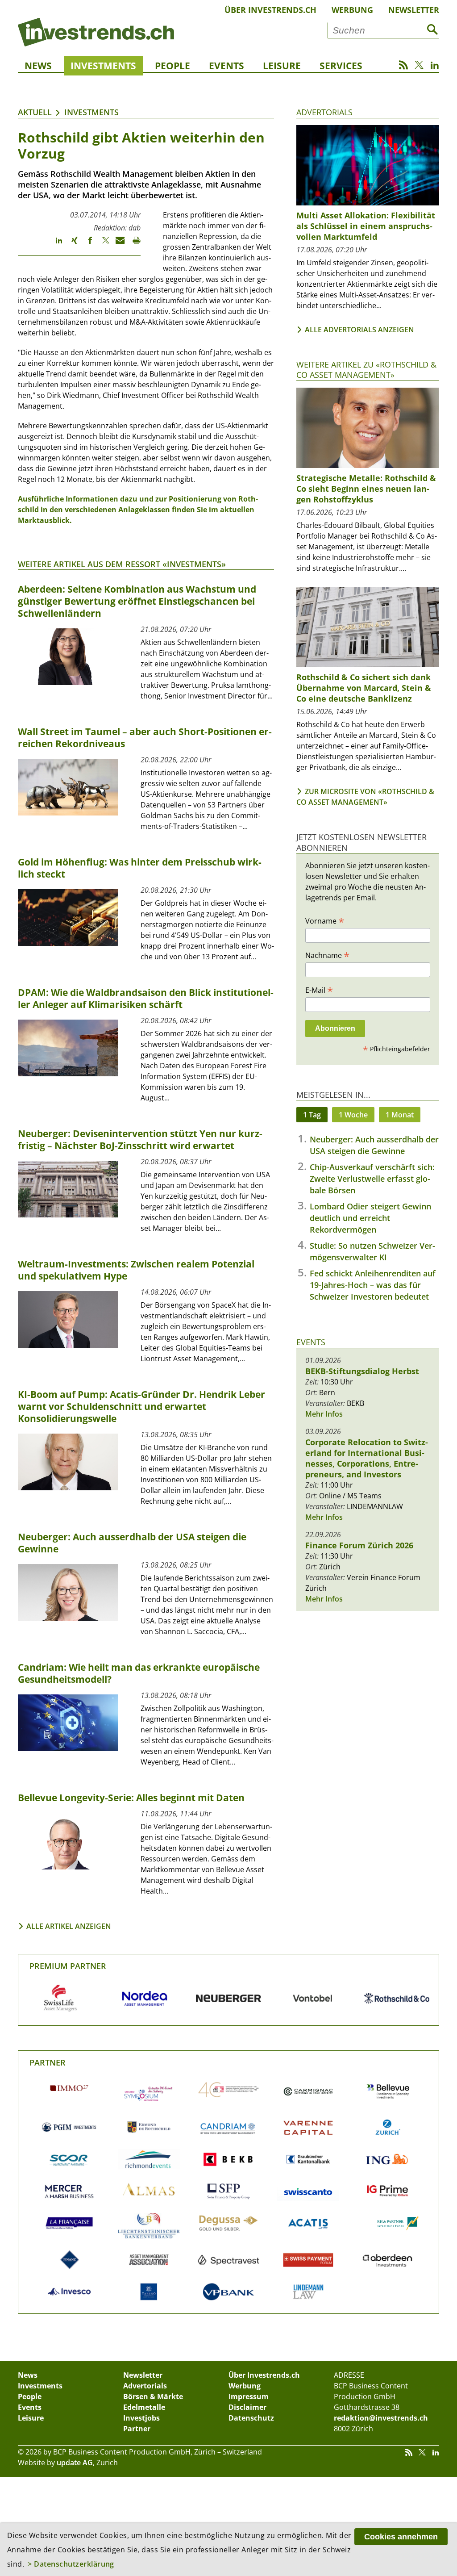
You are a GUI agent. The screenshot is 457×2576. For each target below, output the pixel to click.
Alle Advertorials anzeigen (359, 330)
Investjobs (141, 2418)
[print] (133, 244)
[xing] (70, 244)
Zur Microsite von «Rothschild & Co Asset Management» (365, 797)
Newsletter (414, 10)
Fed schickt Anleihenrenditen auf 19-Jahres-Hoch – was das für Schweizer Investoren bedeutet (373, 1285)
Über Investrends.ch (270, 10)
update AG (75, 2463)
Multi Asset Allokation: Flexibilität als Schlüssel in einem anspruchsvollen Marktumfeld (366, 226)
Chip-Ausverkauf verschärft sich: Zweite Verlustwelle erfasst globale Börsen (372, 1179)
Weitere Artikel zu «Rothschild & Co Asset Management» (366, 370)
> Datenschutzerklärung (71, 2564)
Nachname (327, 955)
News (38, 66)
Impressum (249, 2396)
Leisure (282, 66)
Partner (48, 2062)
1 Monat (400, 1115)
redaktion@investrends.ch (381, 2418)
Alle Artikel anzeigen (69, 1926)
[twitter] (102, 244)
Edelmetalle (144, 2407)
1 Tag (312, 1115)
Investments (103, 66)
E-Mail (319, 990)
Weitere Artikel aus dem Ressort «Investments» (122, 564)
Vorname (325, 920)
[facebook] (86, 244)
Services (341, 66)
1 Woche (353, 1115)
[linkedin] (55, 244)
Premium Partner (68, 1966)
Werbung (352, 10)
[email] (117, 244)
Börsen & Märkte (153, 2396)
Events (226, 66)
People (172, 66)
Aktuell (35, 112)
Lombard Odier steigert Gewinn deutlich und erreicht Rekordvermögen (370, 1218)
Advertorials (324, 112)
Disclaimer (247, 2407)
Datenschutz (251, 2418)
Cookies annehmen (401, 2537)
